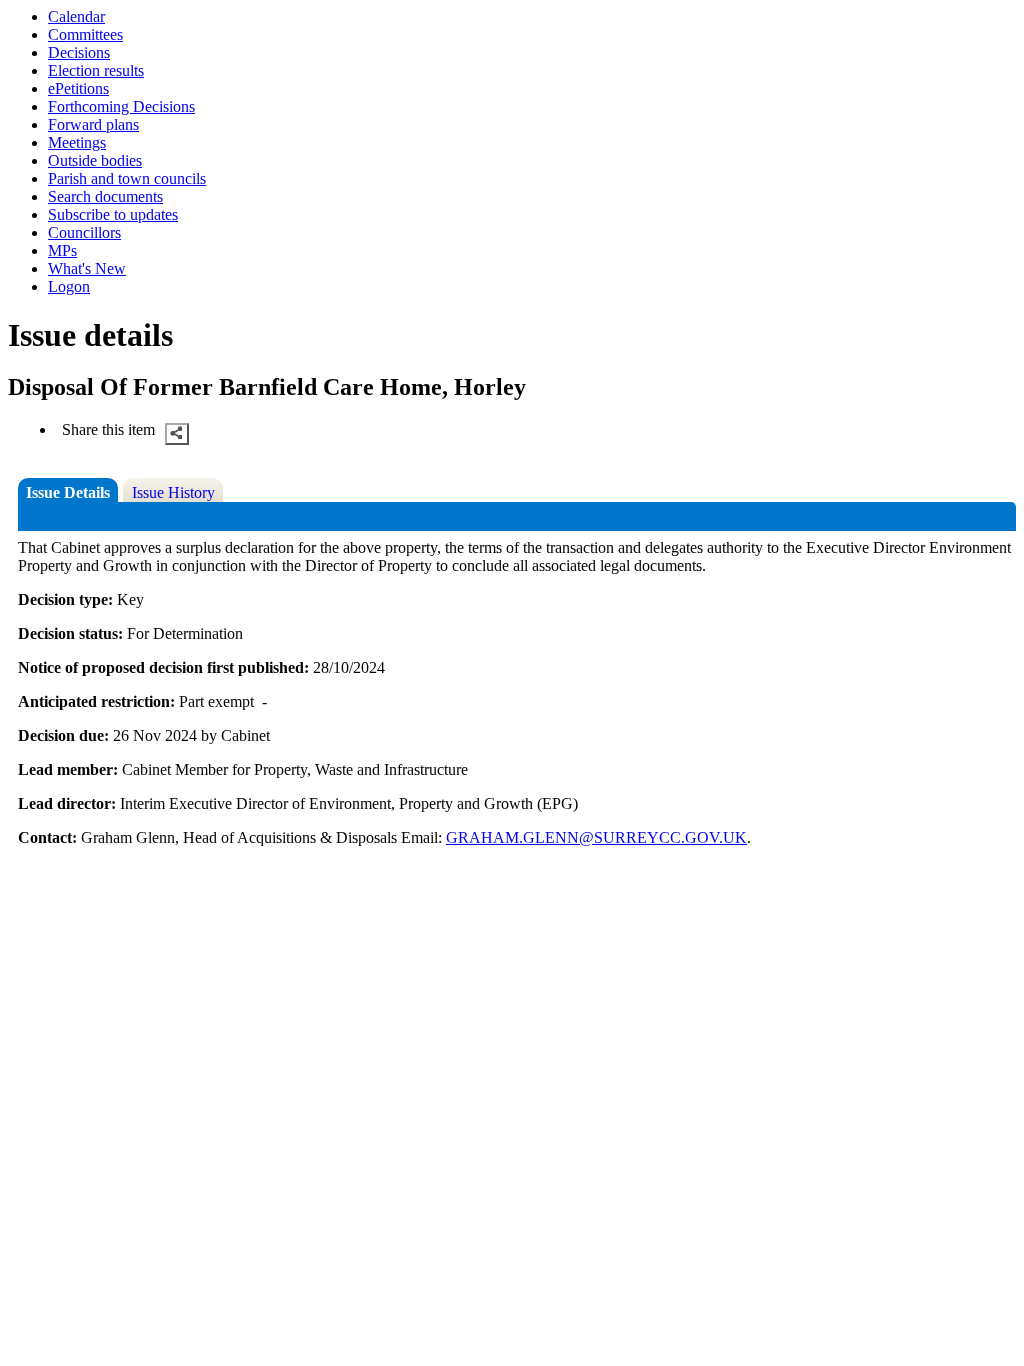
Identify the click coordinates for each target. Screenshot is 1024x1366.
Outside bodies (95, 160)
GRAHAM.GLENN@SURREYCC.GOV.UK (596, 837)
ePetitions (78, 88)
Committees (85, 34)
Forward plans (93, 124)
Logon (69, 286)
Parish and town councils (127, 178)
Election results (96, 70)
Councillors (84, 232)
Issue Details (68, 492)
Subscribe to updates (113, 214)
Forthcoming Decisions (121, 106)
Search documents (105, 196)
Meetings (77, 142)
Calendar (76, 16)
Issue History (173, 492)
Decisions (79, 52)
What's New (87, 268)
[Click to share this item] (177, 434)
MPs (62, 250)
